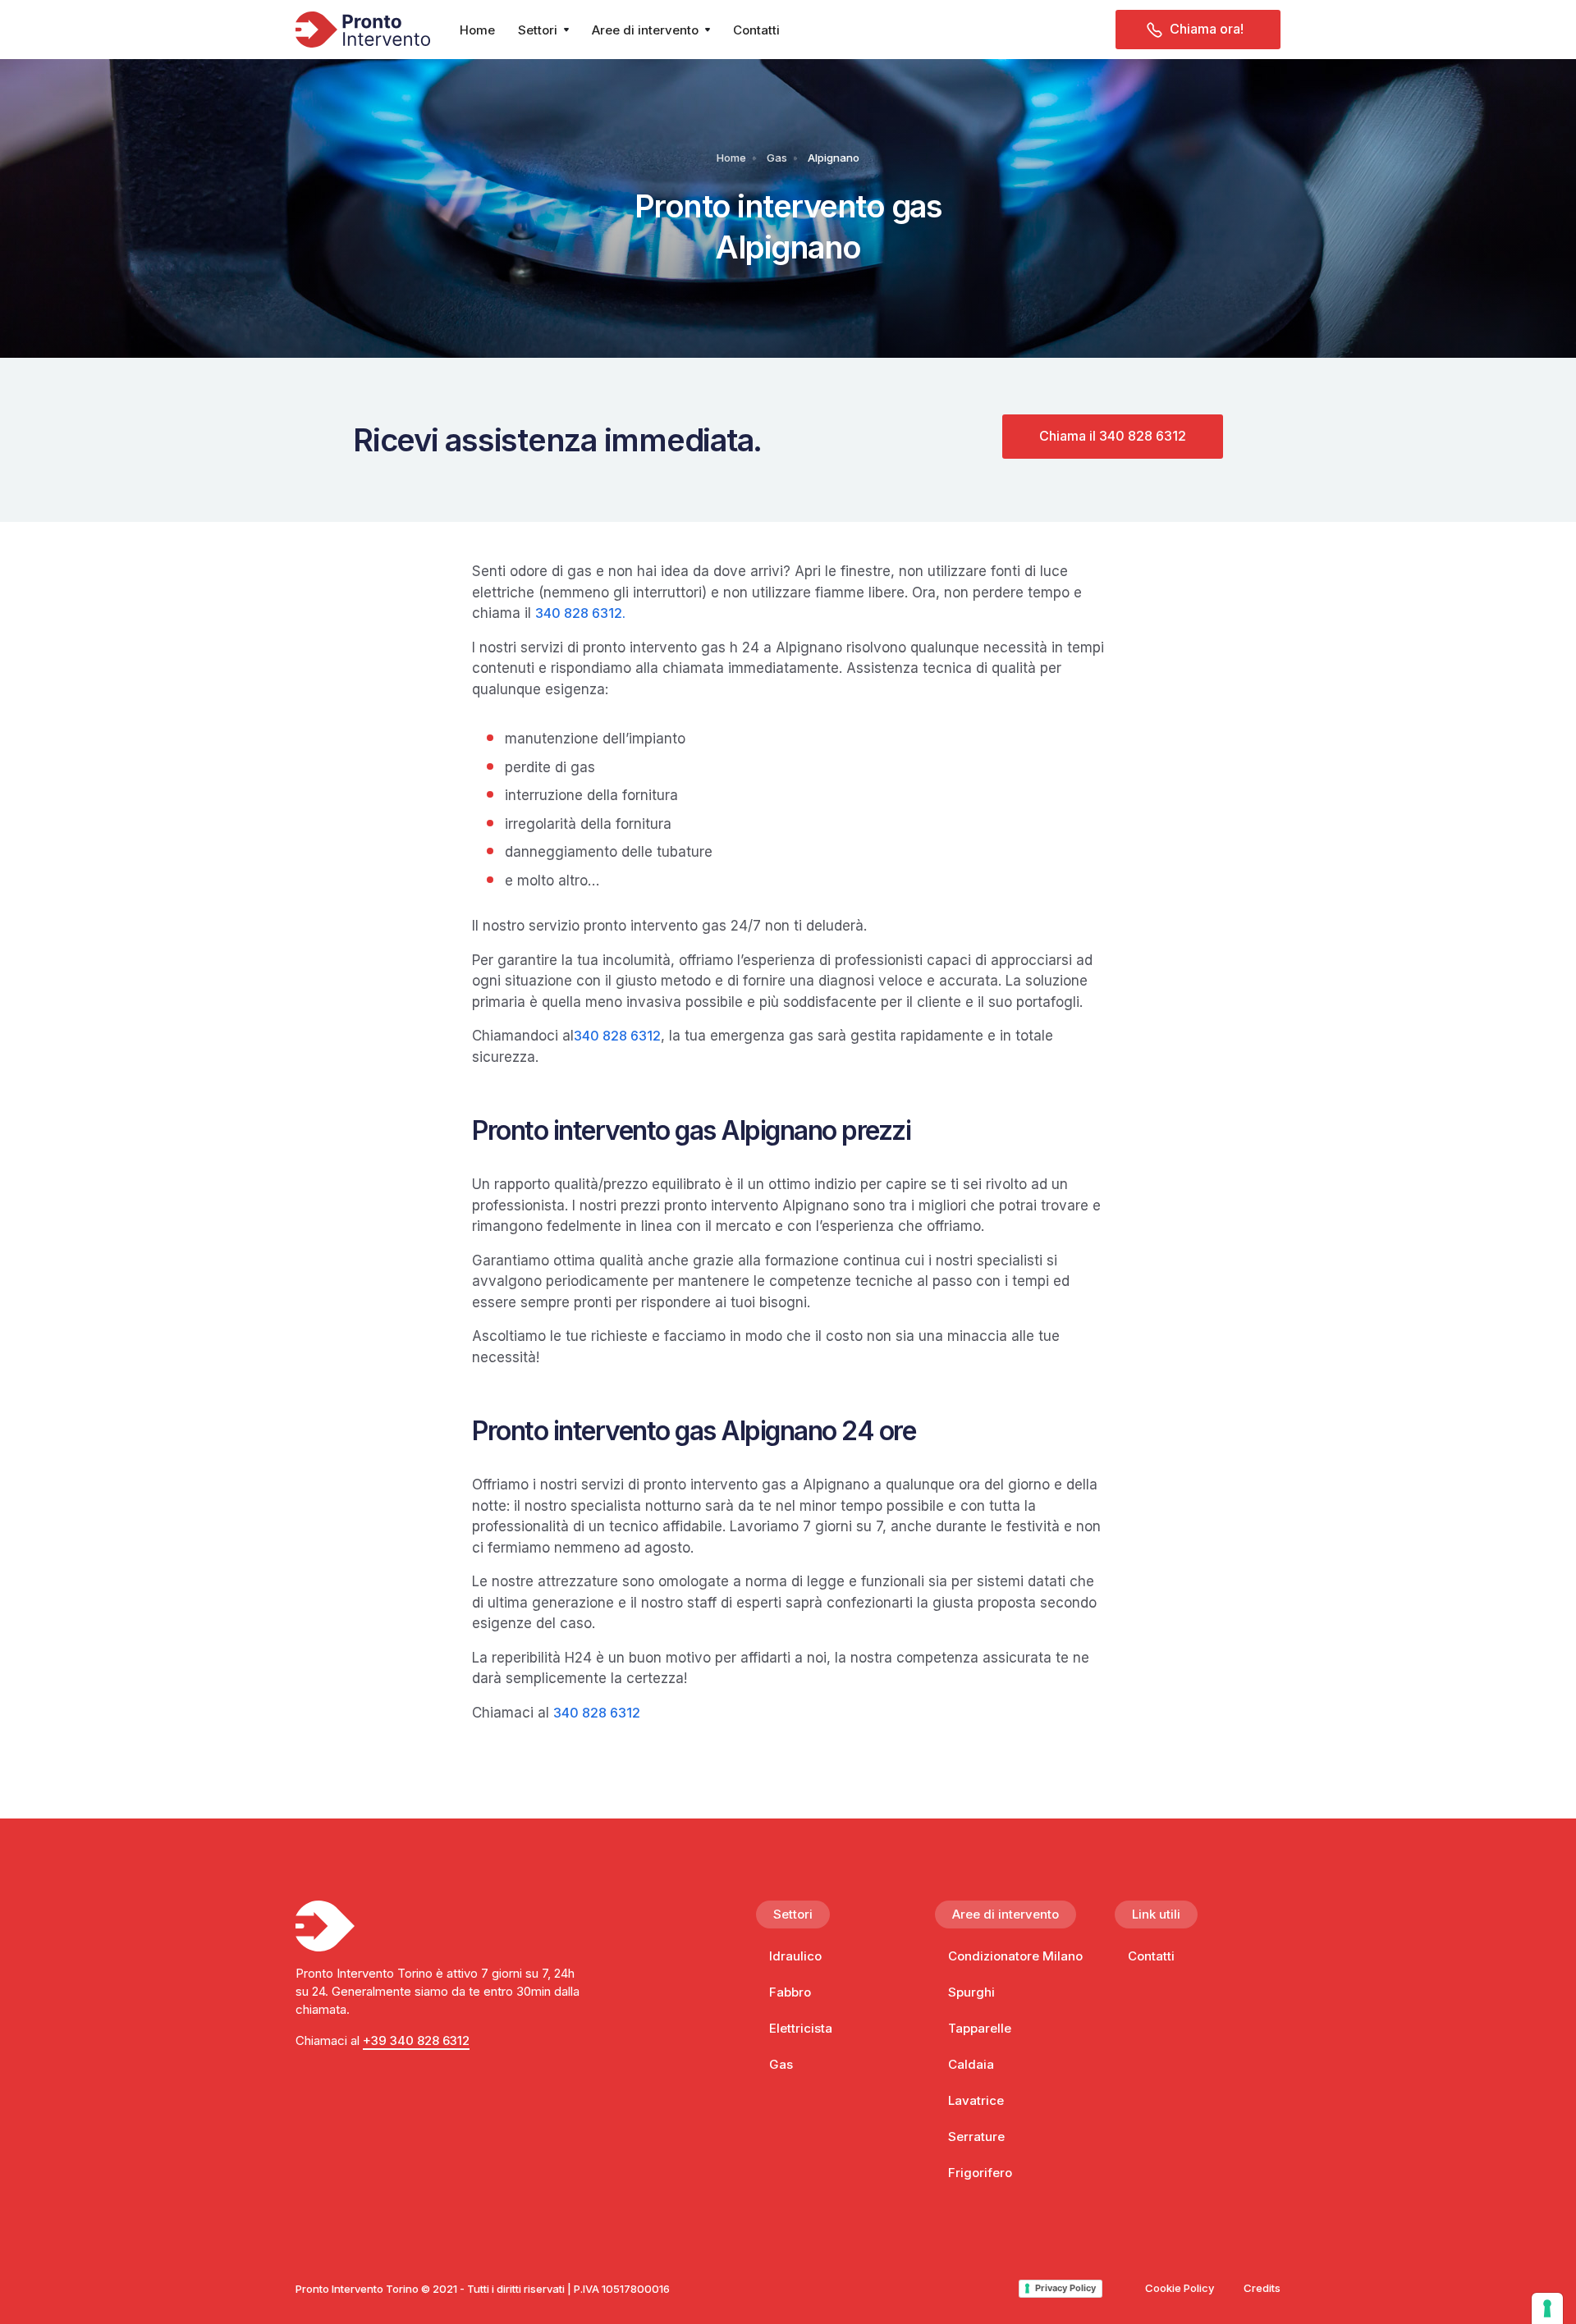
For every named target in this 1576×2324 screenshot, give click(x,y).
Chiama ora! (1207, 29)
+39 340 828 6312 (416, 2040)
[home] (363, 30)
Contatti (756, 30)
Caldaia (971, 2064)
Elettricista (801, 2028)
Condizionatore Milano (1015, 1956)
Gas (777, 158)
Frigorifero (980, 2173)
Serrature (976, 2136)
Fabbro (790, 1992)
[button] (543, 30)
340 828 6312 (579, 613)
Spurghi (971, 1992)
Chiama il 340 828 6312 (1113, 436)
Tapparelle (980, 2028)
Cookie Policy (1180, 2288)
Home (477, 30)
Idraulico (795, 1956)
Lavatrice (976, 2100)
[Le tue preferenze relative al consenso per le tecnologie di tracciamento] (1547, 2308)
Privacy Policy (1065, 2288)
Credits (1262, 2288)
